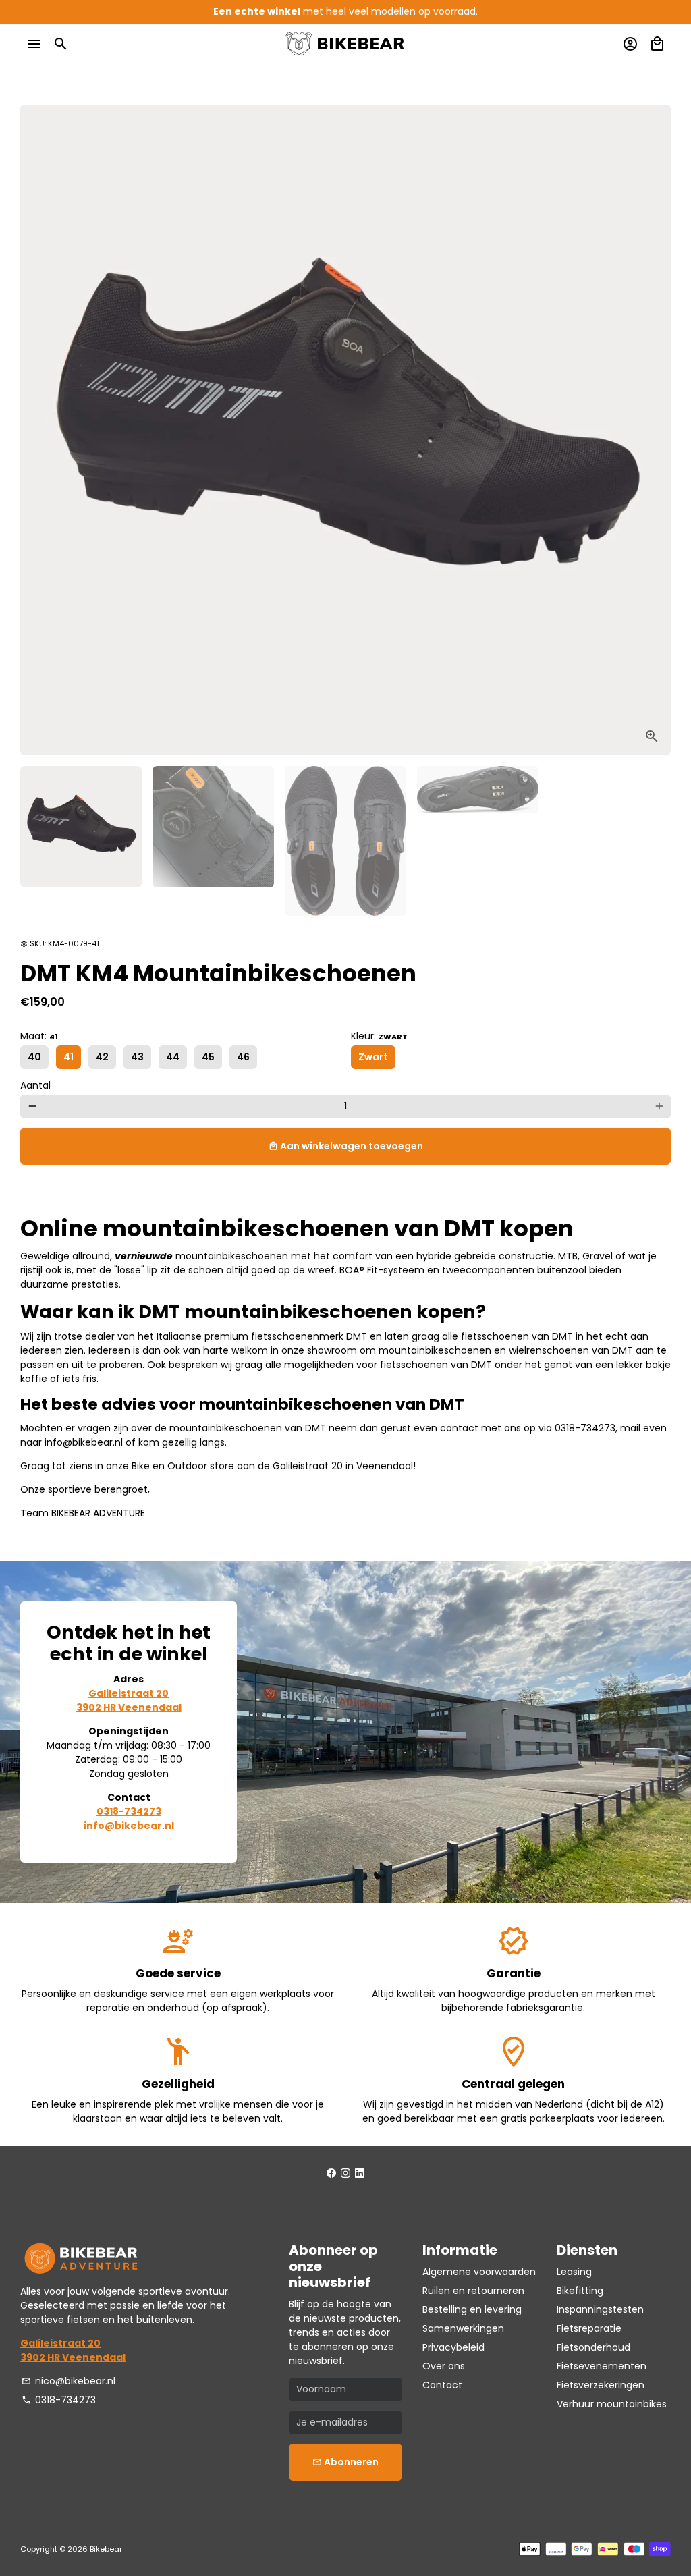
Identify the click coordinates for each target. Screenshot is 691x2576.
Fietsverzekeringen (601, 2385)
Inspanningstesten (600, 2309)
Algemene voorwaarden (479, 2272)
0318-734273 (59, 2400)
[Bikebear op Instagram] (345, 2173)
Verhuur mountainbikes (612, 2404)
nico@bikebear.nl (68, 2381)
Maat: (39, 1036)
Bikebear (106, 2549)
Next (654, 430)
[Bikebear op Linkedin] (360, 2173)
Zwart (373, 1057)
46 (243, 1057)
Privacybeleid (453, 2347)
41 (68, 1057)
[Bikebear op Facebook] (331, 2173)
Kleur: (379, 1036)
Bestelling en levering (472, 2309)
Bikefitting (580, 2291)
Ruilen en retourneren (473, 2291)
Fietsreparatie (589, 2328)
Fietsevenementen (602, 2366)
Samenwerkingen (463, 2328)
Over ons (444, 2366)
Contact (442, 2385)
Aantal (35, 1085)
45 (208, 1057)
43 (137, 1057)
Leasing (574, 2272)
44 (173, 1057)
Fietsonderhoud (593, 2347)
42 (102, 1057)
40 (34, 1057)
